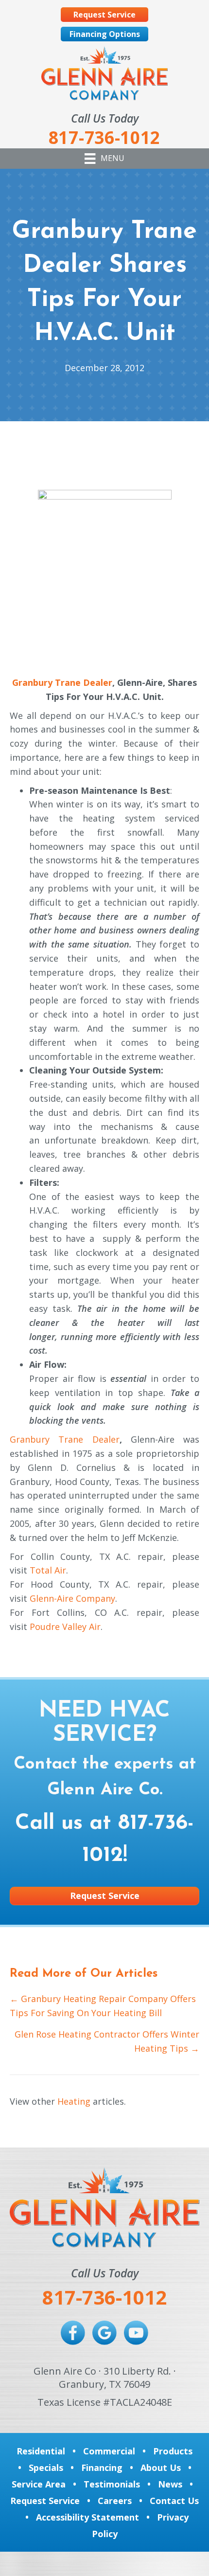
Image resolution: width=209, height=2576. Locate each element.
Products (173, 2451)
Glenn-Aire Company (72, 1598)
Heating (74, 2101)
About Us (161, 2468)
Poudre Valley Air (65, 1627)
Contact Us (174, 2501)
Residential (41, 2451)
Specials (46, 2468)
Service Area (39, 2484)
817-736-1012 (104, 2297)
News (170, 2484)
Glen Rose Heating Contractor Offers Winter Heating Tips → (107, 2041)
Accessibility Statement (87, 2517)
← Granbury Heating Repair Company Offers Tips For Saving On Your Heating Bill (103, 2006)
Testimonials (112, 2484)
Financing (102, 2468)
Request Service (45, 2501)
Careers (115, 2501)
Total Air (48, 1570)
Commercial (109, 2451)
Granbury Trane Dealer (62, 682)
